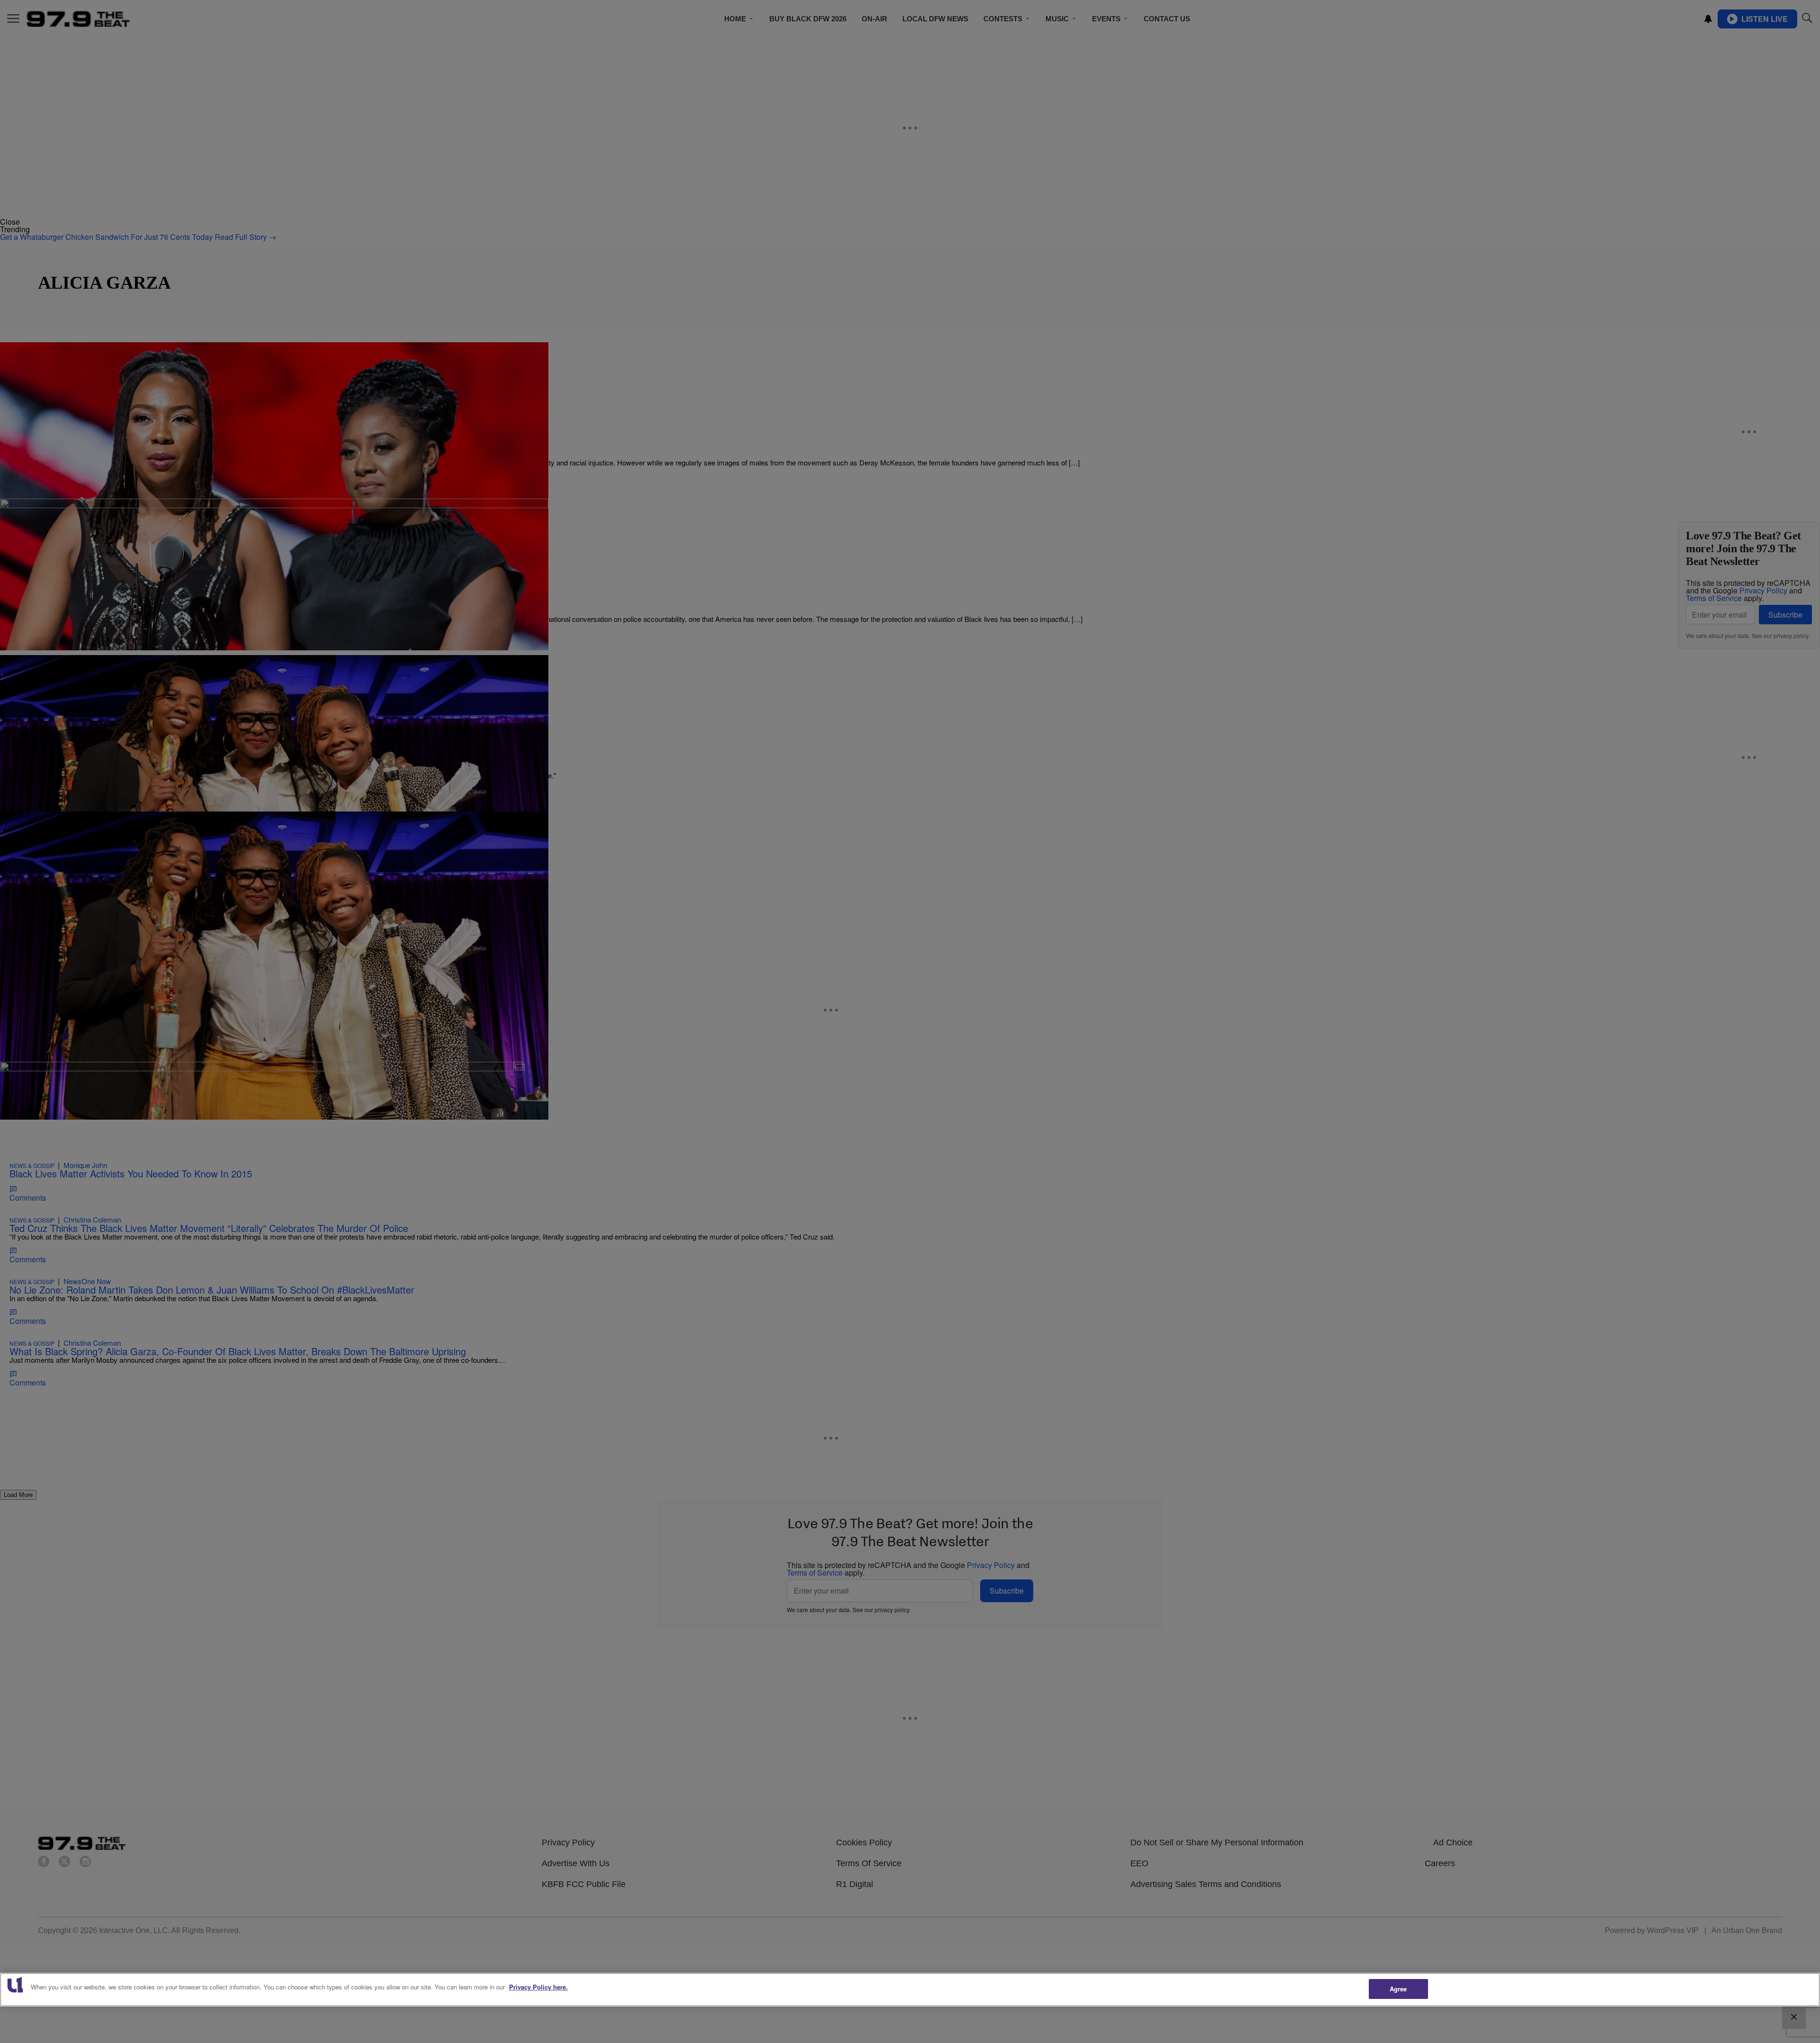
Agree (1398, 1989)
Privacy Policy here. (538, 1987)
